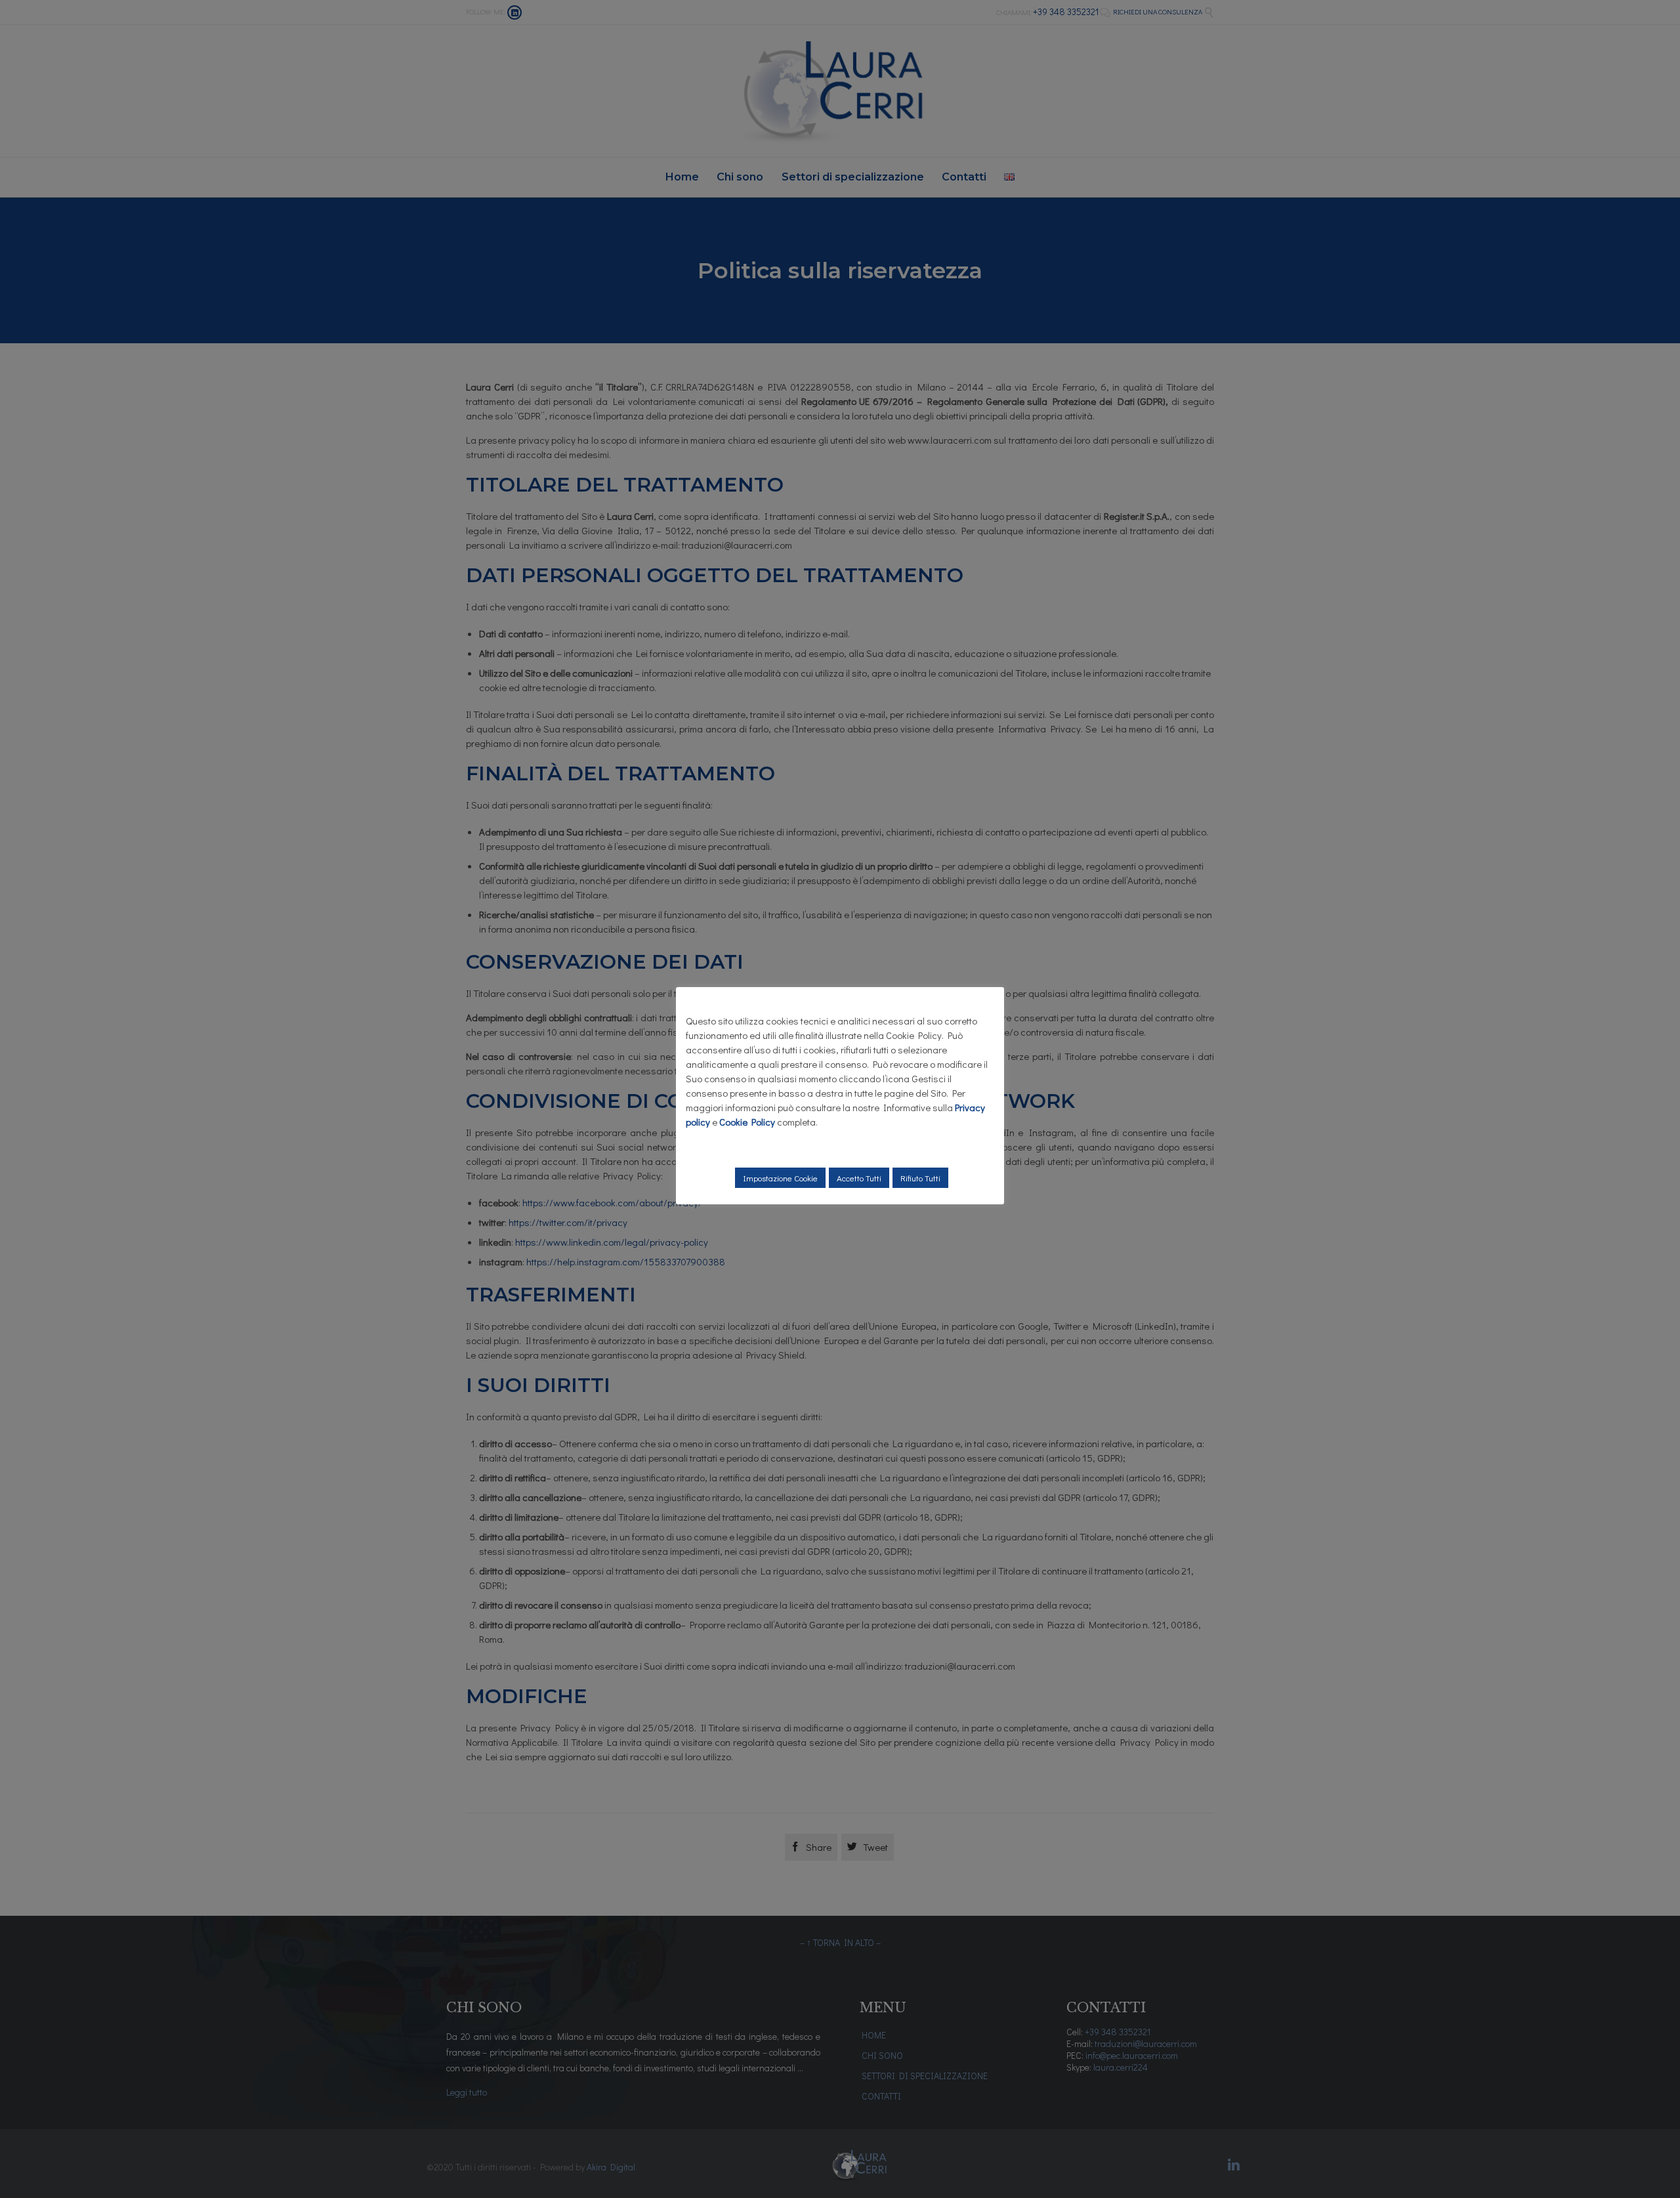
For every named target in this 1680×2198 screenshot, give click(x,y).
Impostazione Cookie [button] (780, 1178)
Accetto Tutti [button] (859, 1178)
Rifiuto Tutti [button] (920, 1178)
